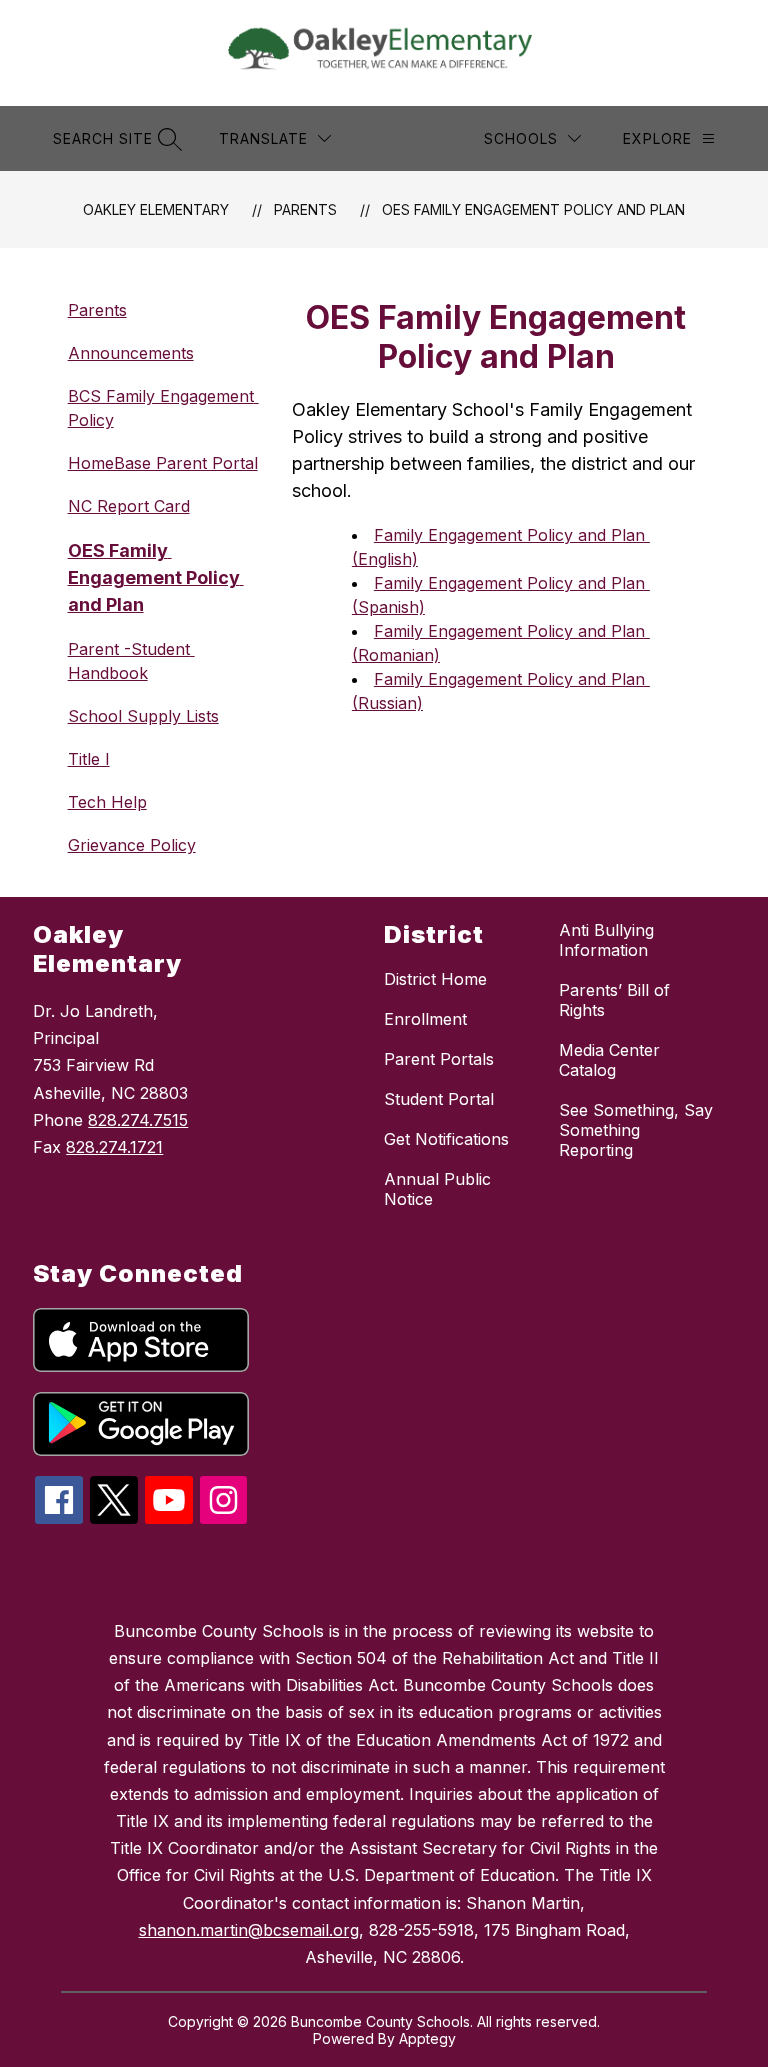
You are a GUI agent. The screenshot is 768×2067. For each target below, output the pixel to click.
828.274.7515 (138, 1120)
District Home (435, 979)
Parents (305, 209)
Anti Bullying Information (606, 940)
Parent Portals (439, 1059)
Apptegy (427, 2038)
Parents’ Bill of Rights (614, 1000)
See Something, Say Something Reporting (636, 1130)
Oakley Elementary (156, 209)
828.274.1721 (114, 1147)
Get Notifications (446, 1139)
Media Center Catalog (609, 1060)
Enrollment (425, 1019)
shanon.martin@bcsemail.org (249, 1930)
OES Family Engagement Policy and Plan (533, 209)
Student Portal (439, 1099)
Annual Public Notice (437, 1189)
